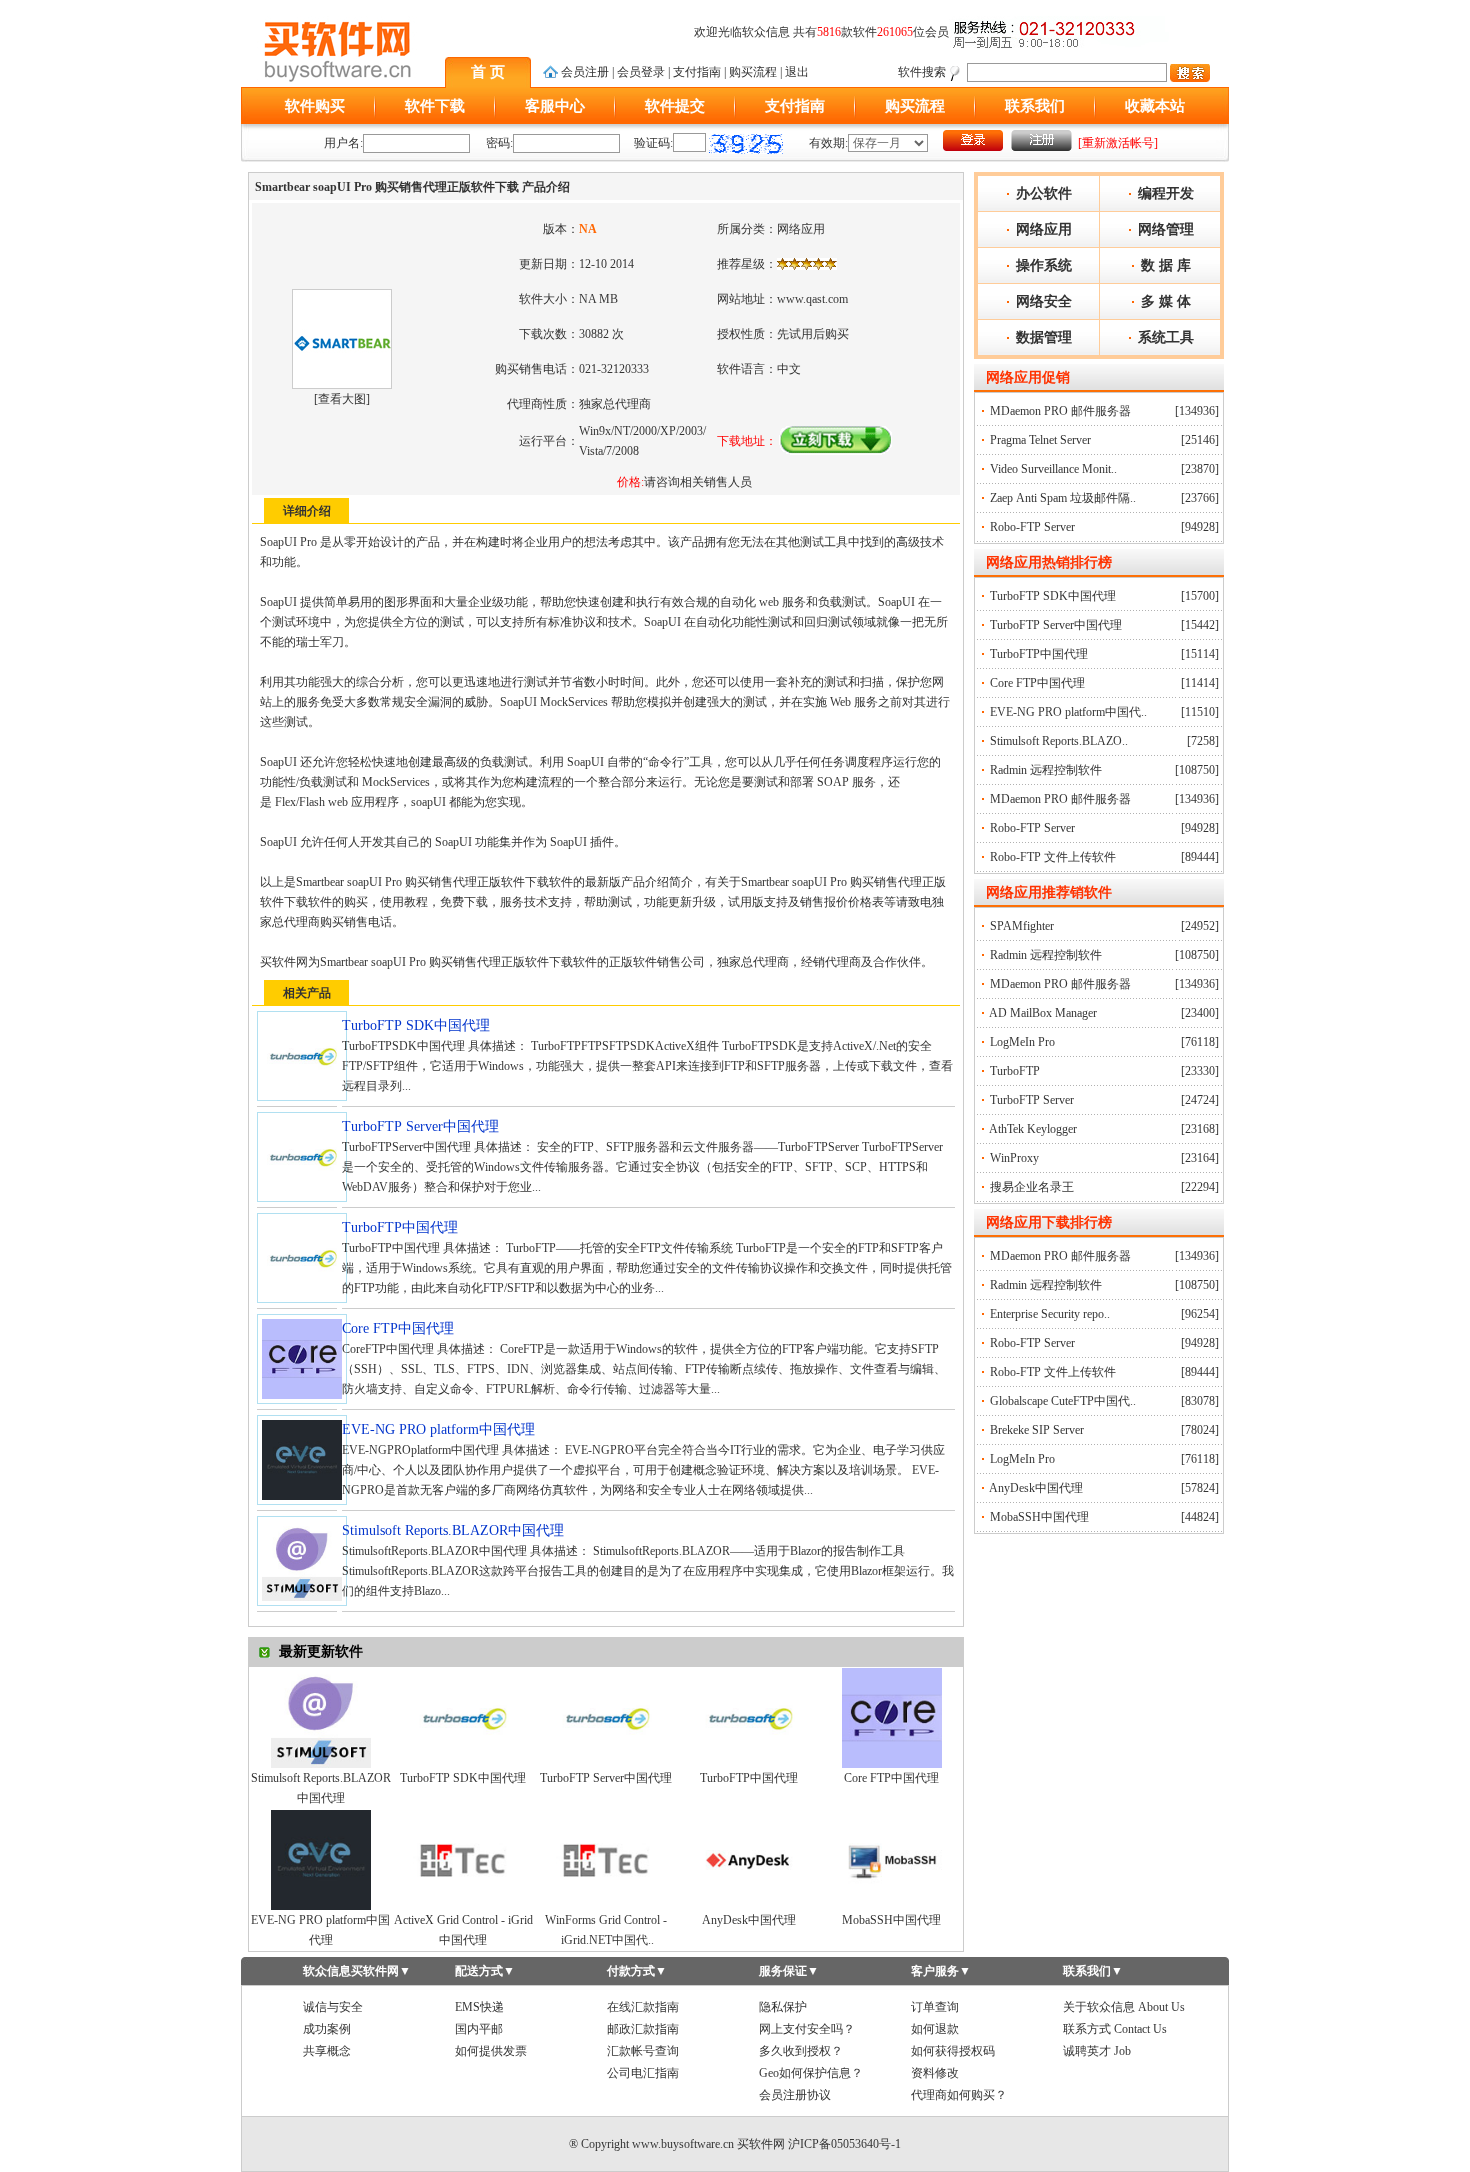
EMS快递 (479, 2007)
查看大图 (342, 399)
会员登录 (641, 72)
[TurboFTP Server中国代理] (606, 1764)
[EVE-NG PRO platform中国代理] (321, 1906)
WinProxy (1014, 1158)
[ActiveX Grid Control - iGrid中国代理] (463, 1906)
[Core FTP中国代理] (892, 1764)
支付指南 (697, 72)
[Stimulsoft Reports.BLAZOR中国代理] (321, 1764)
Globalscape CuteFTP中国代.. (1063, 1401)
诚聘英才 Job (1097, 2051)
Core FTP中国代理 (891, 1778)
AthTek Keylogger (1033, 1129)
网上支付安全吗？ (807, 2029)
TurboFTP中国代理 (749, 1778)
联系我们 (1035, 106)
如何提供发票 (491, 2051)
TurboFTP (1015, 1071)
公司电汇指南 (643, 2073)
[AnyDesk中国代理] (749, 1906)
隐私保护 (783, 2007)
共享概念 (327, 2051)
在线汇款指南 (643, 2007)
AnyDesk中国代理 (749, 1920)
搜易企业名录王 (1032, 1187)
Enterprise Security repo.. (1050, 1314)
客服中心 (555, 106)
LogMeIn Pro (1022, 1042)
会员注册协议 (795, 2095)
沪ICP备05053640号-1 (844, 2144)
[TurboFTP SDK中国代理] (463, 1764)
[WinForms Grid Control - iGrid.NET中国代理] (606, 1906)
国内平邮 (479, 2029)
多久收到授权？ (801, 2051)
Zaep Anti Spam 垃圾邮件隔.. (1063, 498)
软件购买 (315, 106)
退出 (797, 72)
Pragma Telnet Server (1040, 440)
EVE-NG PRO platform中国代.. (1068, 712)
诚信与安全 (333, 2007)
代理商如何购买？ (959, 2095)
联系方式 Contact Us (1115, 2029)
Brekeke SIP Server (1037, 1430)
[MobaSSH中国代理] (892, 1906)
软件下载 (435, 106)
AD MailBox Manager (1043, 1013)
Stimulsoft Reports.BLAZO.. (1059, 741)
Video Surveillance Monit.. (1053, 469)
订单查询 (935, 2007)
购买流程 (753, 72)
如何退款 (935, 2029)
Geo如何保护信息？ (811, 2073)
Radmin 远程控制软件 (1046, 770)
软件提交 (675, 106)
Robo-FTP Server (1032, 527)
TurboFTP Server (1032, 1100)
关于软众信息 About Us (1124, 2007)
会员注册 (585, 72)
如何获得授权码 (953, 2051)
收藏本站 (1155, 106)
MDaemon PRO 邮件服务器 (1060, 411)
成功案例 (327, 2029)
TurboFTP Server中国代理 (606, 1778)
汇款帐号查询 (643, 2051)
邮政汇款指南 (643, 2029)
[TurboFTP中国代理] (749, 1764)
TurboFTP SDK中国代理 (463, 1778)
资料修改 (935, 2073)
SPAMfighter (1022, 926)
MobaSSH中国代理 (891, 1920)
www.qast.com (812, 299)
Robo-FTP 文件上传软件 (1053, 857)
